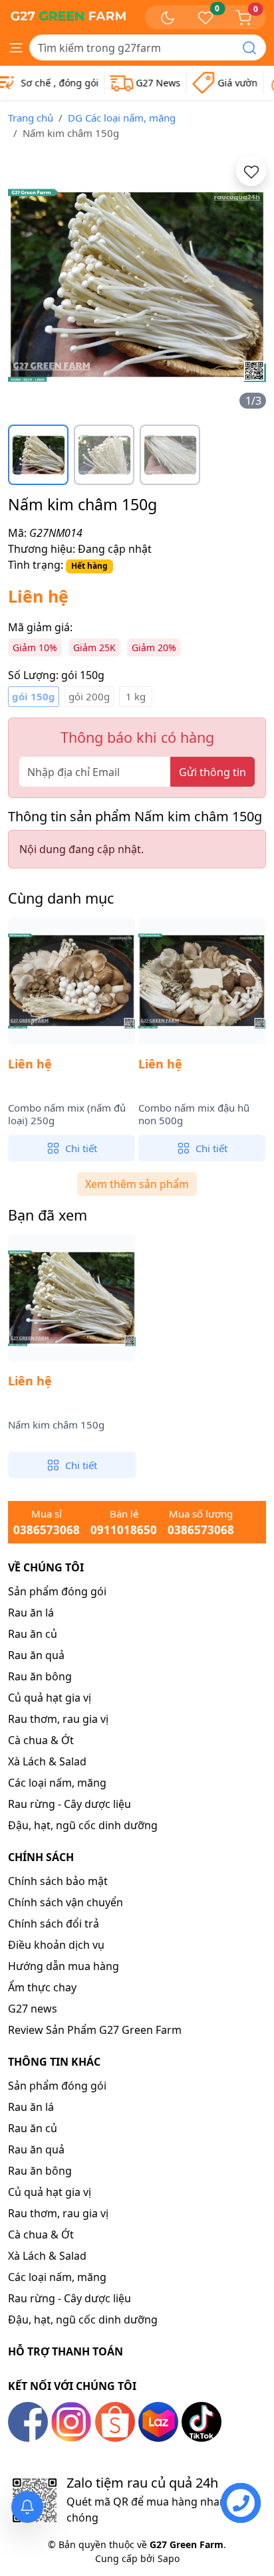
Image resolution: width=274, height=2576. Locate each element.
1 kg (136, 696)
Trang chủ (31, 118)
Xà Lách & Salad (47, 1761)
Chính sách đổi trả (54, 1924)
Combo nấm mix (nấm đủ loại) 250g (67, 1115)
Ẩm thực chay (42, 1987)
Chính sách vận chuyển (66, 1902)
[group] (137, 285)
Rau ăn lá (31, 1613)
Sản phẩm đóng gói (57, 1591)
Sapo (167, 2558)
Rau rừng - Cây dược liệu (69, 1804)
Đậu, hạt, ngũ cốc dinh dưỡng (83, 1825)
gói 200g (89, 696)
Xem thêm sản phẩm (137, 1184)
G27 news (33, 2009)
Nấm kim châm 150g (56, 1425)
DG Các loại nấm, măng (122, 118)
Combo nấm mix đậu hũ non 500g (194, 1115)
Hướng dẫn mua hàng (64, 1966)
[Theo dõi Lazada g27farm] (158, 2421)
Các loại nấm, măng (57, 1783)
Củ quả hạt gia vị (50, 1698)
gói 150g (34, 696)
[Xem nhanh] (88, 1038)
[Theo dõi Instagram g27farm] (71, 2421)
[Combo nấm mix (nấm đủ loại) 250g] (71, 981)
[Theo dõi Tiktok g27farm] (202, 2421)
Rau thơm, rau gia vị (58, 1719)
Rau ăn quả (36, 1655)
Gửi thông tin (212, 772)
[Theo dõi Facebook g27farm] (28, 2421)
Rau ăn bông (40, 1676)
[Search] (249, 48)
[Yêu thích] (251, 171)
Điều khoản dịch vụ (56, 1945)
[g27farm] (68, 15)
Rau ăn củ (33, 1634)
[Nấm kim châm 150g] (72, 1298)
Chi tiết (81, 1148)
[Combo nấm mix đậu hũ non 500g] (202, 981)
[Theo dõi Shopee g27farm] (115, 2421)
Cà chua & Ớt (41, 1740)
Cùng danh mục (61, 898)
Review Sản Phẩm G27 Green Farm (95, 2030)
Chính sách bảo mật (58, 1881)
